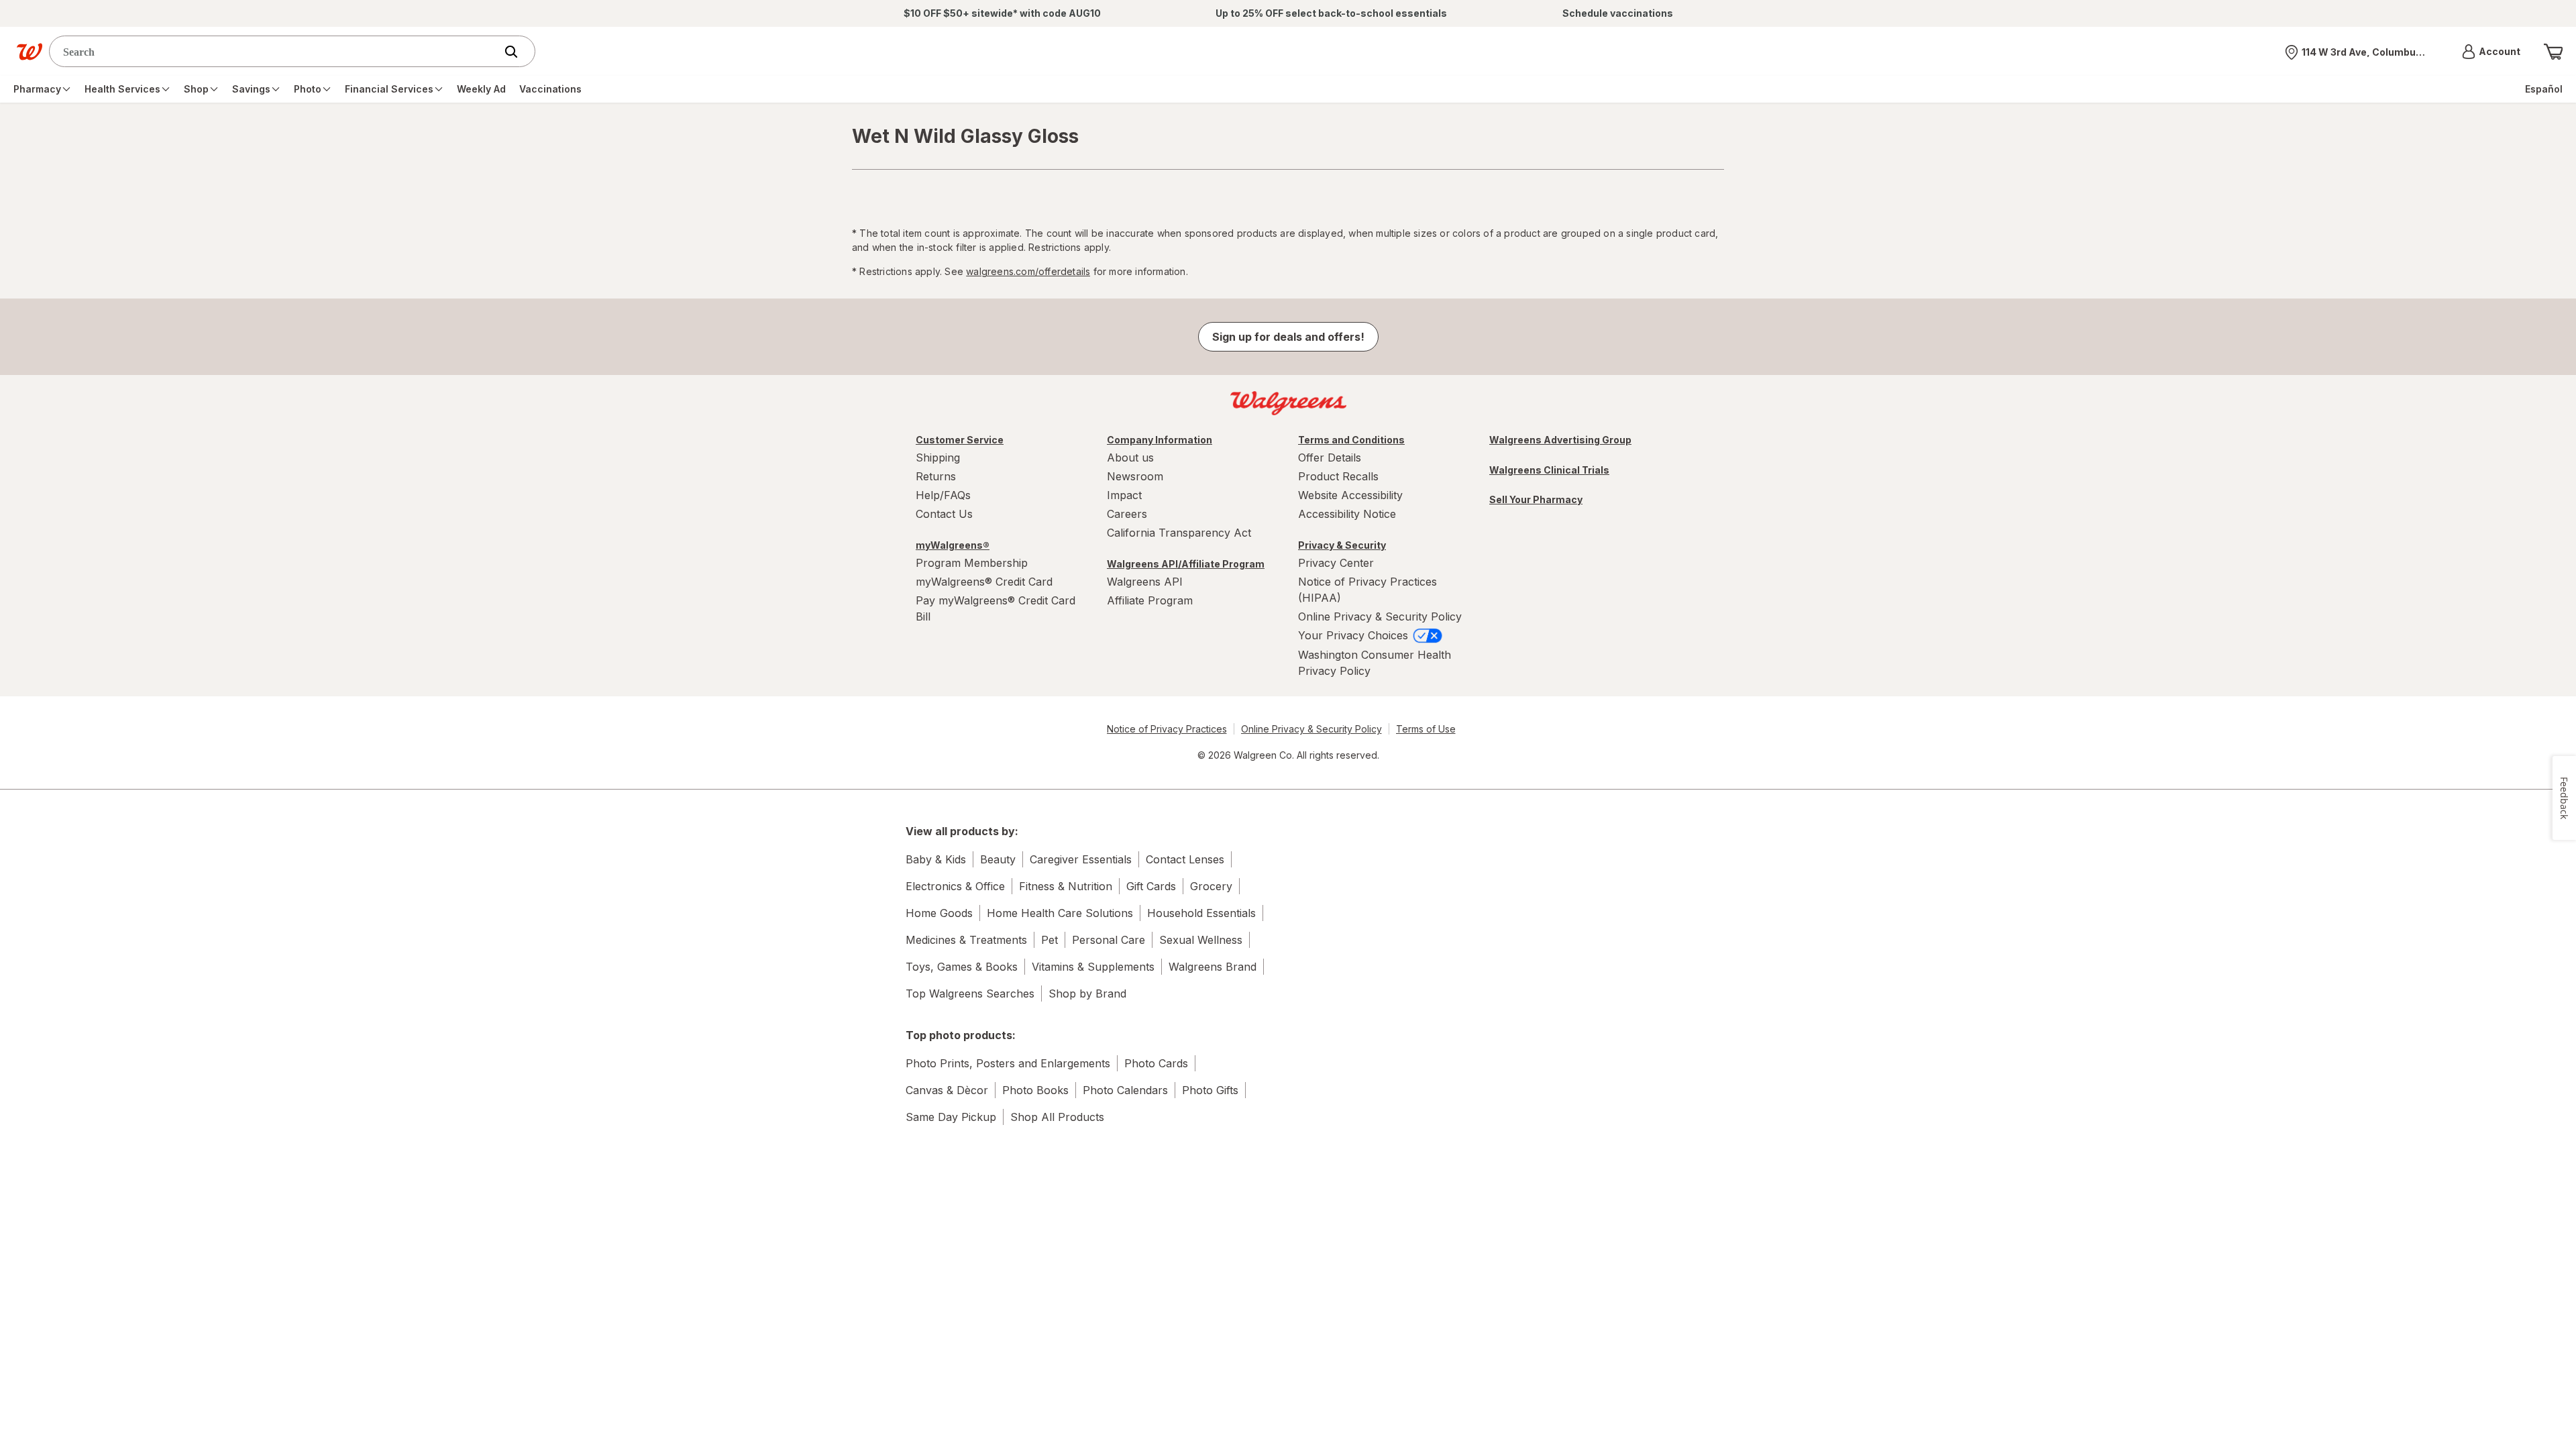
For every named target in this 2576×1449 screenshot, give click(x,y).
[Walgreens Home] (30, 52)
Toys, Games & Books (962, 967)
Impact (1124, 495)
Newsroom (1135, 476)
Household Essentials (1201, 913)
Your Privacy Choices (1355, 635)
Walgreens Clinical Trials (1549, 470)
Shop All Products (1057, 1117)
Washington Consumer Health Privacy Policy (1375, 663)
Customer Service (960, 440)
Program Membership (972, 563)
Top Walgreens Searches (970, 994)
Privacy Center (1336, 563)
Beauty (998, 859)
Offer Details (1330, 458)
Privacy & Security (1342, 545)
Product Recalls (1338, 476)
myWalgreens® (953, 545)
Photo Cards (1156, 1063)
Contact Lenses (1185, 859)
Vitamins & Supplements (1093, 967)
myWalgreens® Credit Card (984, 582)
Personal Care (1109, 940)
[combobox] (275, 51)
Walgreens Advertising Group (1560, 440)
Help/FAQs (943, 495)
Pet (1050, 940)
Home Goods (939, 913)
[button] (2491, 52)
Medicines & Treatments (966, 940)
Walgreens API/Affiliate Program (1186, 564)
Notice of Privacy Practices (1167, 729)
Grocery (1211, 886)
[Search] (518, 52)
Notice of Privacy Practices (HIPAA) (1367, 590)
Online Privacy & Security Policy (1380, 616)
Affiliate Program (1150, 600)
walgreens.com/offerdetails (1028, 271)
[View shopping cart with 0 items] (2553, 52)
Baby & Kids (936, 859)
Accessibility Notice (1347, 514)
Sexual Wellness (1201, 940)
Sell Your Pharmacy (1536, 499)
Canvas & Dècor (947, 1090)
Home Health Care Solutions (1060, 913)
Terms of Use (1426, 729)
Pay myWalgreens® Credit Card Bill (996, 608)
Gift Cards (1151, 886)
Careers (1127, 514)
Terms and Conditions (1351, 440)
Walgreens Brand (1213, 967)
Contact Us (944, 514)
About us (1130, 458)
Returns (936, 476)
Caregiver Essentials (1081, 859)
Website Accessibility (1350, 495)
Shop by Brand (1087, 994)
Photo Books (1035, 1090)
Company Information (1160, 440)
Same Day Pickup (951, 1117)
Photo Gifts (1210, 1090)
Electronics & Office (955, 886)
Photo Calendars (1125, 1090)
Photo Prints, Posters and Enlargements (1008, 1063)
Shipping (938, 458)
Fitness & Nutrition (1066, 886)
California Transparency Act (1179, 533)
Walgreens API (1145, 582)
